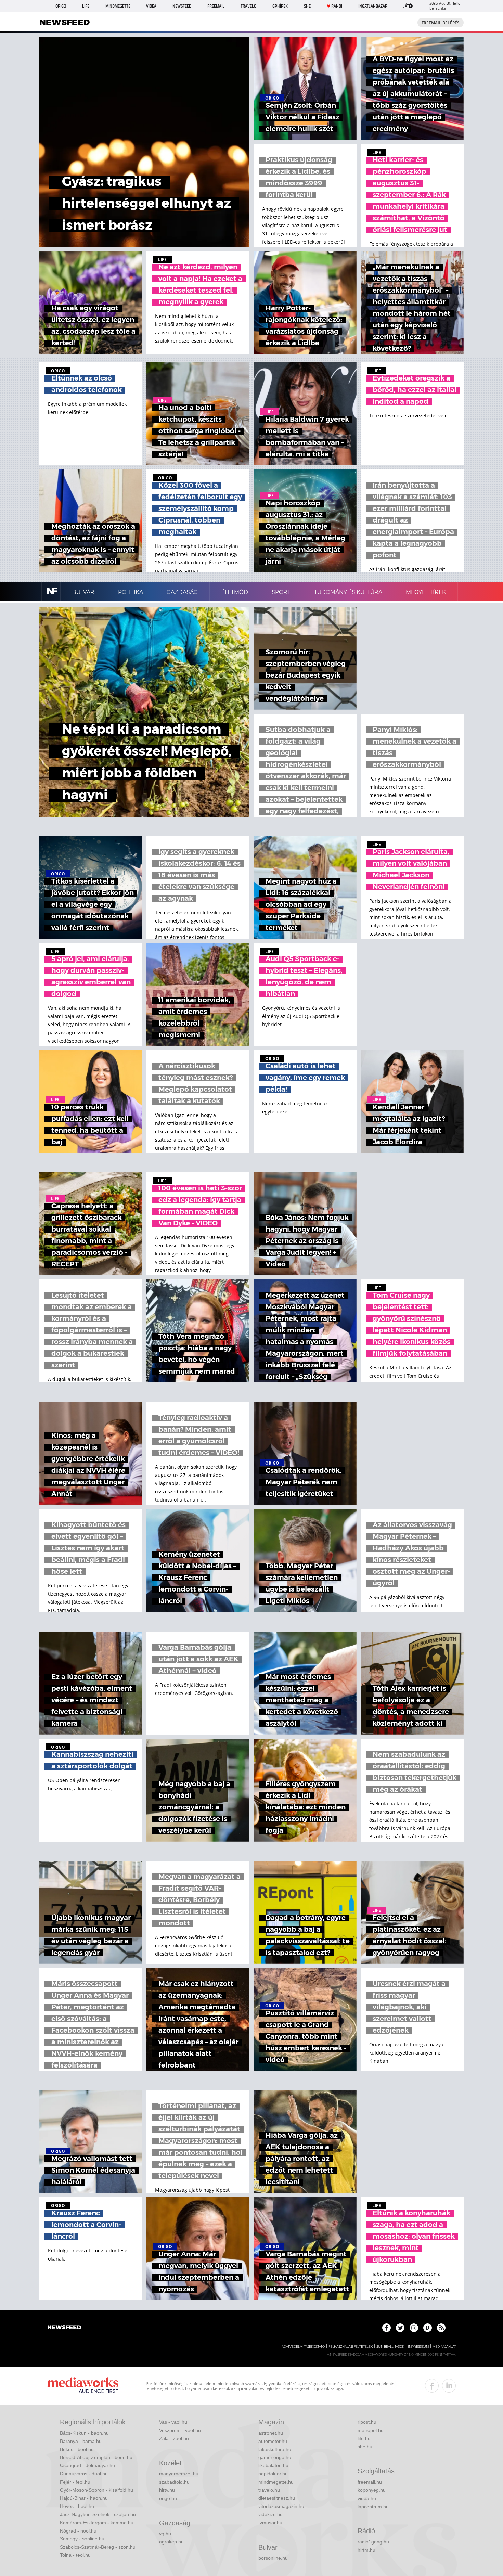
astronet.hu (271, 2433)
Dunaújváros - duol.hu (84, 2474)
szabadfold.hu (174, 2482)
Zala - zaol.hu (174, 2438)
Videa (151, 6)
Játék (408, 6)
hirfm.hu (366, 2550)
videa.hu (367, 2498)
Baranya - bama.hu (81, 2441)
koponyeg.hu (372, 2490)
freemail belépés (441, 23)
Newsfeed (182, 6)
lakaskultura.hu (275, 2449)
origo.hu (168, 2498)
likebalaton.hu (273, 2465)
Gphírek (280, 6)
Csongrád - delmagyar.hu (87, 2465)
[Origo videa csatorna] (428, 2328)
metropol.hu (371, 2430)
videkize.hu (270, 2514)
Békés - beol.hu (77, 2449)
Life (86, 6)
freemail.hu (370, 2482)
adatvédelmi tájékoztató (303, 2347)
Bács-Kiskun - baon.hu (84, 2433)
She (307, 6)
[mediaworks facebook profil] (432, 2386)
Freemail (216, 6)
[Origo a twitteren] (400, 2328)
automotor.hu (273, 2441)
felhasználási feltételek (351, 2347)
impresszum (418, 2347)
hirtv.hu (167, 2490)
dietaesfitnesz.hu (277, 2498)
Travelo (248, 6)
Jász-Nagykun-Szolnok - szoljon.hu (98, 2514)
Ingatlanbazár (373, 6)
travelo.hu (269, 2490)
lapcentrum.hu (373, 2507)
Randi (337, 6)
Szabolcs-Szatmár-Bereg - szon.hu (98, 2547)
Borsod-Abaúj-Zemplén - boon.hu (96, 2457)
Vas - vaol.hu (173, 2422)
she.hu (365, 2447)
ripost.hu (367, 2422)
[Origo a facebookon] (386, 2328)
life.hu (364, 2438)
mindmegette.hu (276, 2482)
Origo (61, 6)
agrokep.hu (171, 2542)
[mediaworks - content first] (83, 2386)
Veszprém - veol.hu (180, 2430)
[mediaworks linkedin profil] (449, 2386)
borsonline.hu (273, 2558)
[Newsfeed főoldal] (64, 2328)
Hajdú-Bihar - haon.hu (84, 2498)
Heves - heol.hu (77, 2506)
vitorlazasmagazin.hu (281, 2506)
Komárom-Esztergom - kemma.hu (97, 2523)
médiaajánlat (444, 2347)
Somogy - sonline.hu (82, 2539)
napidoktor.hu (273, 2474)
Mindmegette (118, 6)
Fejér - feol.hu (75, 2482)
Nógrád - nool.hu (78, 2531)
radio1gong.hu (373, 2542)
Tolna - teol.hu (75, 2555)
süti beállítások (390, 2347)
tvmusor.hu (270, 2523)
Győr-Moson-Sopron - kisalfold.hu (96, 2490)
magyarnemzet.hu (179, 2474)
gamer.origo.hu (275, 2457)
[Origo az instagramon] (414, 2328)
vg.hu (165, 2534)
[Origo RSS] (441, 2328)
